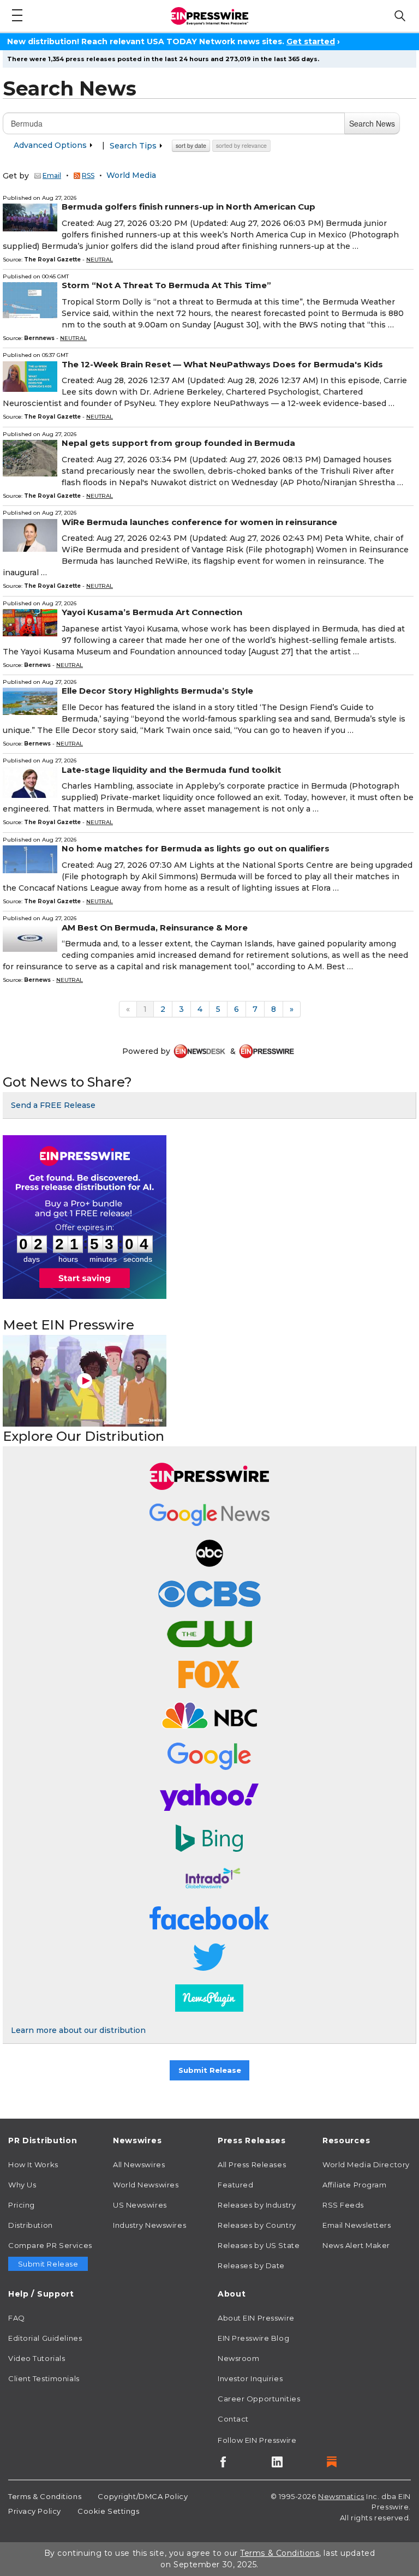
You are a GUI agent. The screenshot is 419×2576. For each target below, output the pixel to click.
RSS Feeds (343, 2205)
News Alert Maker (356, 2245)
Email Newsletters (357, 2225)
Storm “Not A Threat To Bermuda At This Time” (166, 285)
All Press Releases (252, 2164)
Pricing (22, 2205)
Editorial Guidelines (45, 2338)
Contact (233, 2419)
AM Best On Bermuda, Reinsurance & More (155, 928)
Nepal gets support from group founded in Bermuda (178, 443)
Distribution (31, 2225)
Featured (235, 2185)
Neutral (100, 260)
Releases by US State (259, 2245)
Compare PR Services (50, 2245)
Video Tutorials (37, 2358)
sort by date (191, 145)
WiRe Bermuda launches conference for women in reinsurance (199, 522)
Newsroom (238, 2358)
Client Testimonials (44, 2378)
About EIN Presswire (256, 2318)
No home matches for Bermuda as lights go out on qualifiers (196, 848)
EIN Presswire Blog (253, 2338)
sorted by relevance (241, 145)
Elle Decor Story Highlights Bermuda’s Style (157, 691)
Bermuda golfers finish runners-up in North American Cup (188, 207)
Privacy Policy (35, 2511)
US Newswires (140, 2205)
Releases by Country (257, 2225)
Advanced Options (51, 145)
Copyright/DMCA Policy (143, 2496)
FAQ (17, 2318)
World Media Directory (366, 2164)
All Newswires (139, 2164)
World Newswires (146, 2185)
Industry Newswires (149, 2225)
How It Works (33, 2164)
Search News (372, 123)
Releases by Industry (257, 2205)
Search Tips (134, 146)
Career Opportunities (259, 2399)
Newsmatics (341, 2496)
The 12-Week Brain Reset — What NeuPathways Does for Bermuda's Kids (222, 364)
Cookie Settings (108, 2511)
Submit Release (210, 2070)
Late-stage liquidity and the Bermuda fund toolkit (171, 770)
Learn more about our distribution (78, 2030)
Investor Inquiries (250, 2378)
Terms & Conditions (45, 2496)
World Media (131, 176)
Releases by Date (251, 2265)
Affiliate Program (355, 2185)
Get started (311, 41)
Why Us (22, 2185)
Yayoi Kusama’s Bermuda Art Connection (152, 612)
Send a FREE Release (53, 1105)
